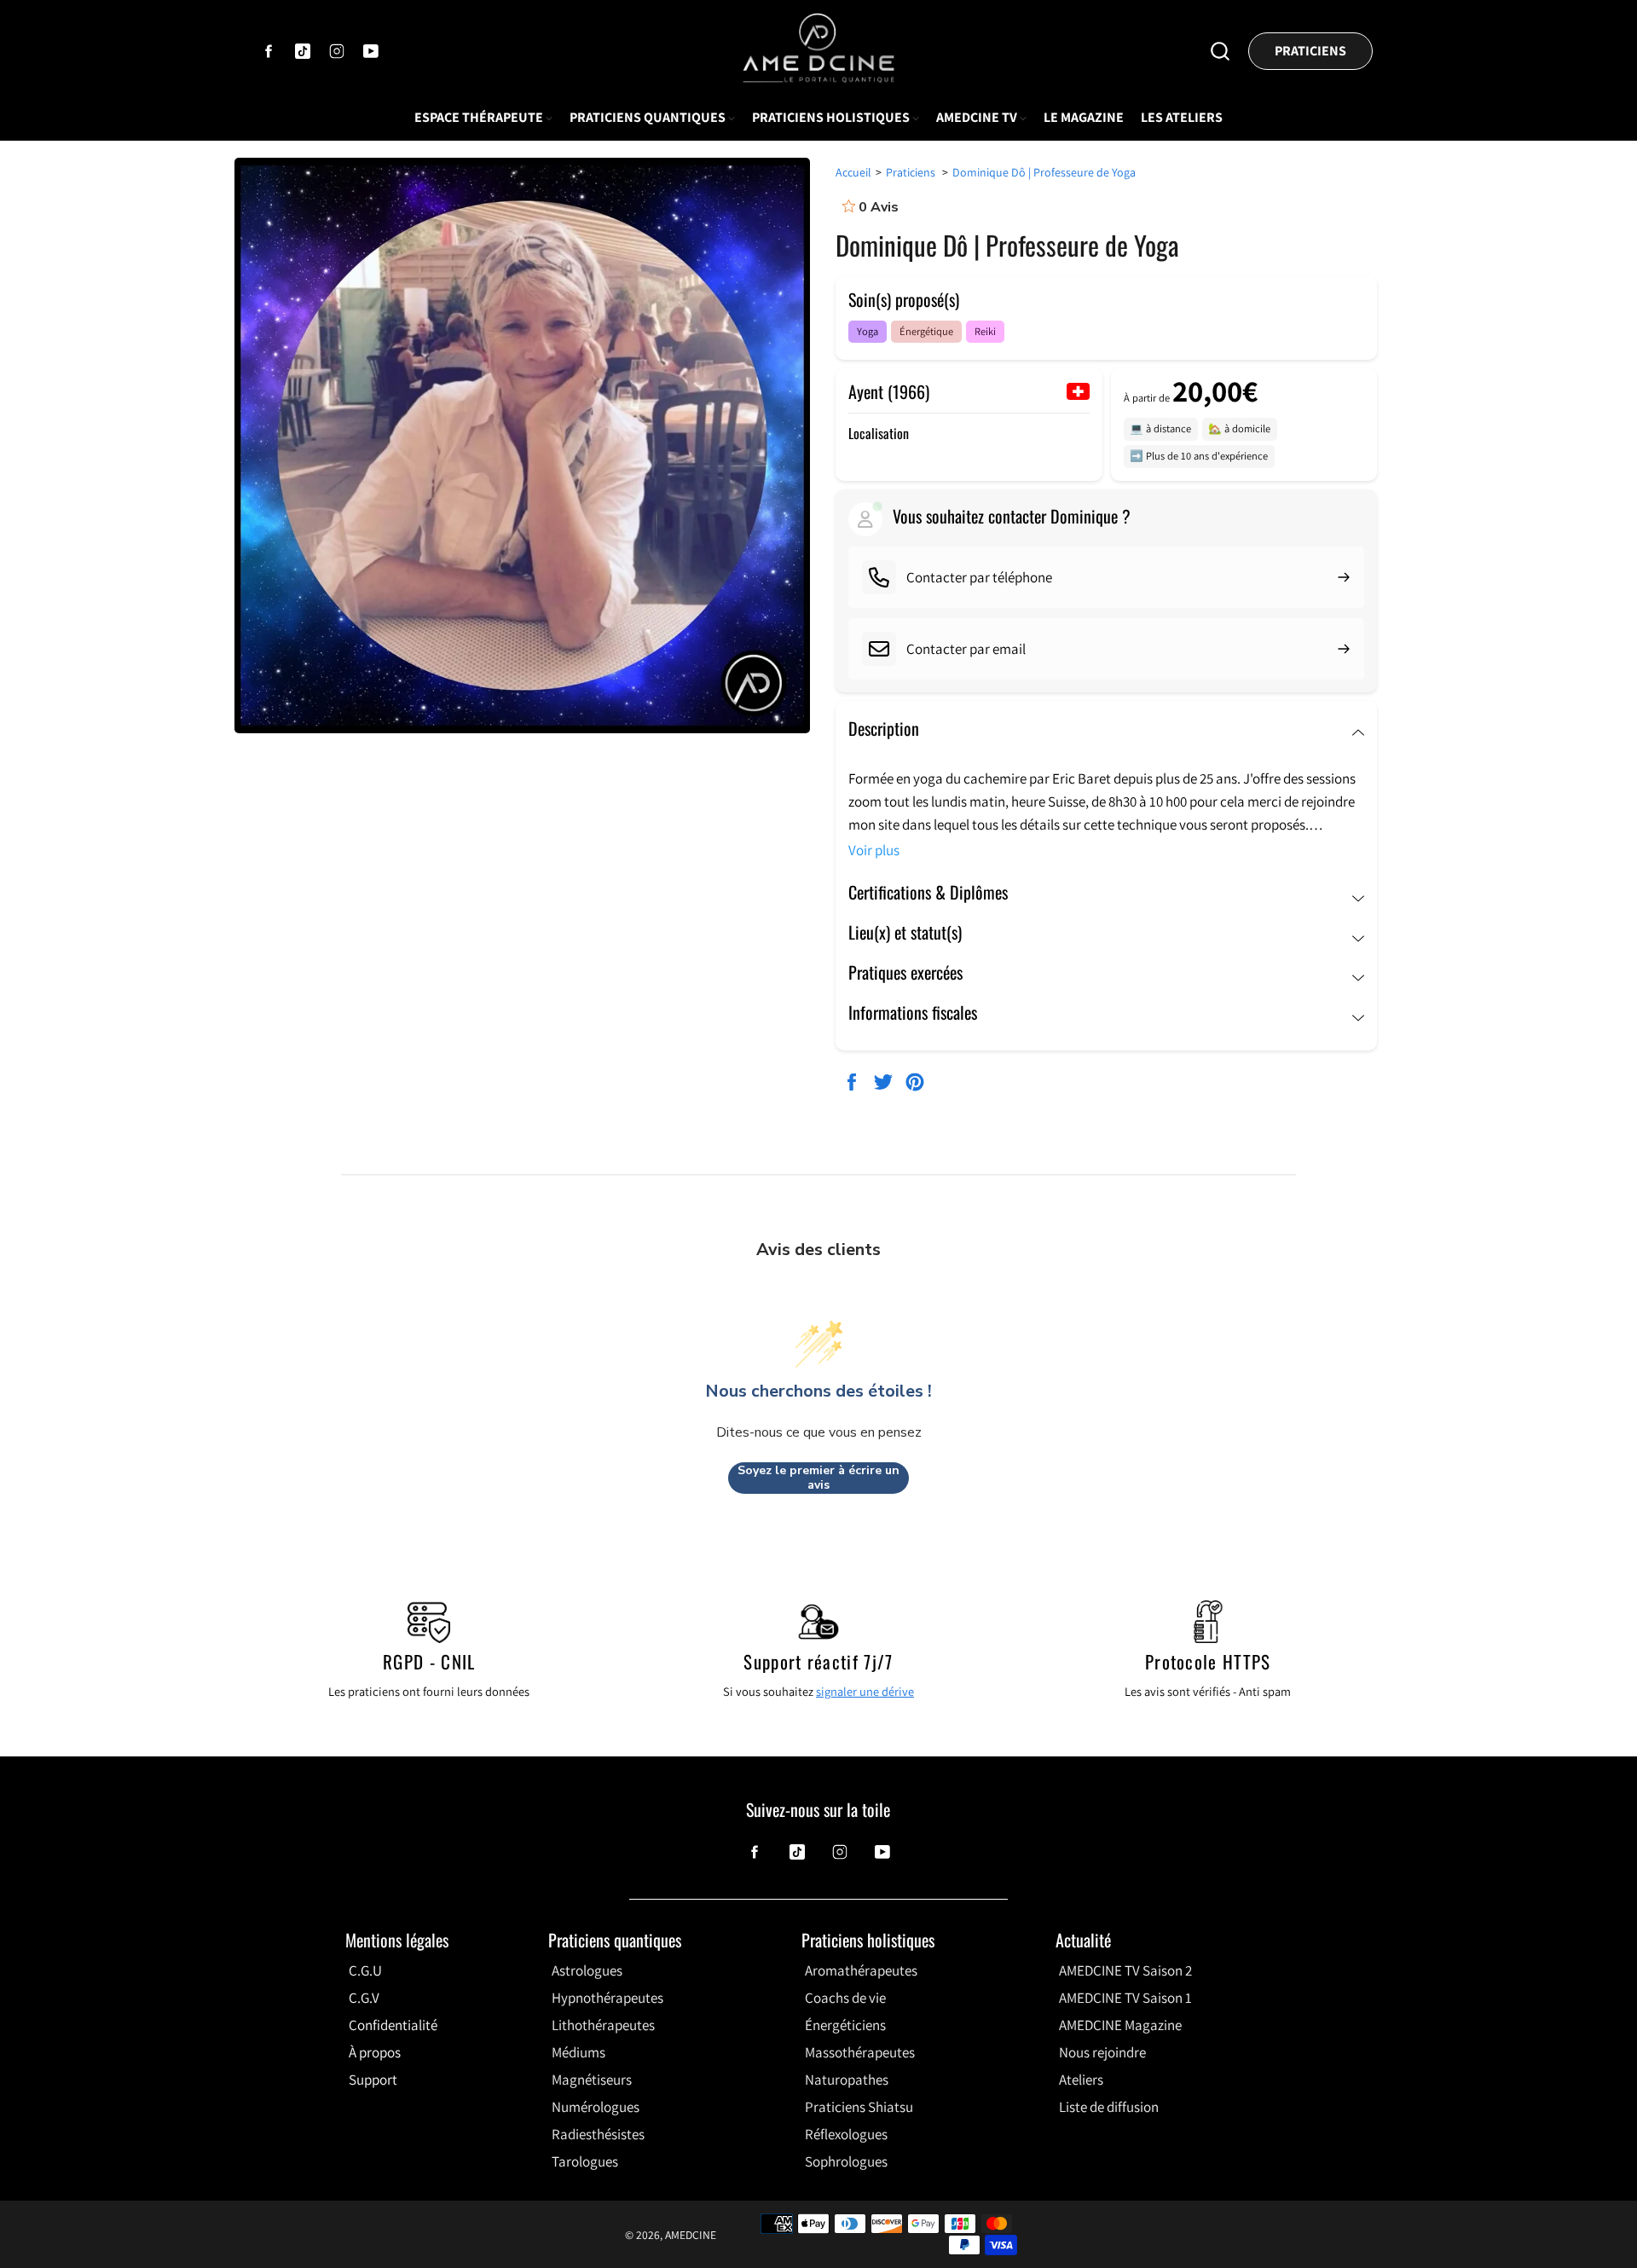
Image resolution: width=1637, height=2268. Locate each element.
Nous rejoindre (1102, 2052)
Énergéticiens (845, 2025)
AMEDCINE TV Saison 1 (1125, 1998)
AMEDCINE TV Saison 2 (1125, 1970)
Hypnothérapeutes (607, 1998)
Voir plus (874, 850)
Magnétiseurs (592, 2080)
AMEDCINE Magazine (1120, 2025)
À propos (375, 2052)
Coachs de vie (845, 1998)
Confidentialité (393, 2025)
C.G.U (365, 1970)
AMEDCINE (691, 2235)
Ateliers (1081, 2080)
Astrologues (587, 1970)
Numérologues (596, 2107)
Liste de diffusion (1109, 2107)
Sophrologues (846, 2161)
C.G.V (364, 1998)
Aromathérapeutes (861, 1970)
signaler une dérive (865, 1691)
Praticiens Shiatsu (859, 2107)
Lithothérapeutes (603, 2025)
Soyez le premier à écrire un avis (818, 1478)
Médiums (578, 2052)
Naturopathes (847, 2080)
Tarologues (585, 2161)
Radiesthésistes (598, 2134)
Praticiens (1310, 51)
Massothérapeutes (860, 2052)
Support (373, 2080)
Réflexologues (846, 2134)
